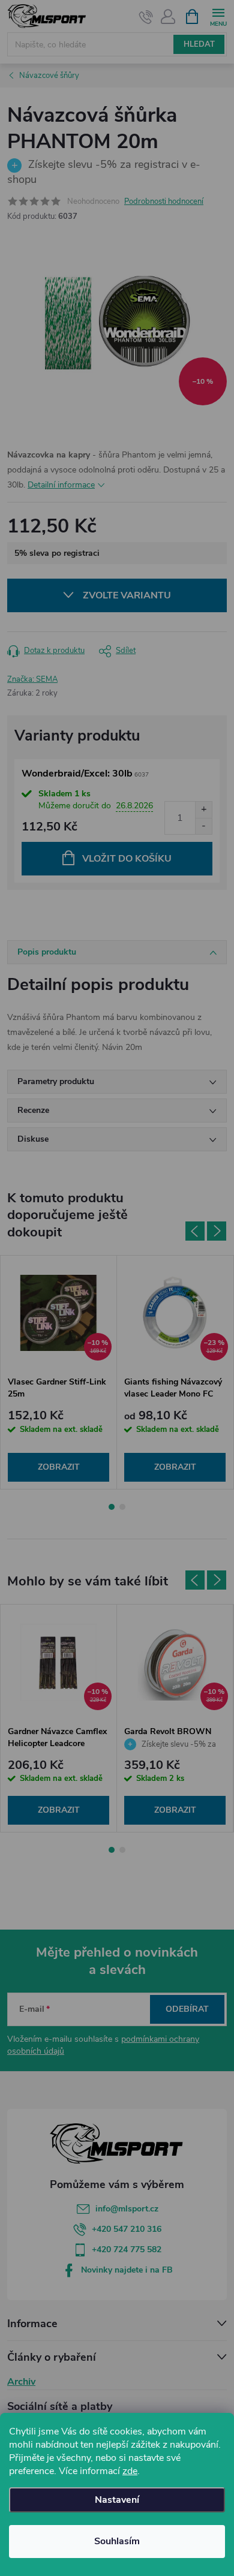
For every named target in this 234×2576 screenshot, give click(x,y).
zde (130, 2471)
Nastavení (117, 2500)
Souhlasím (117, 2541)
